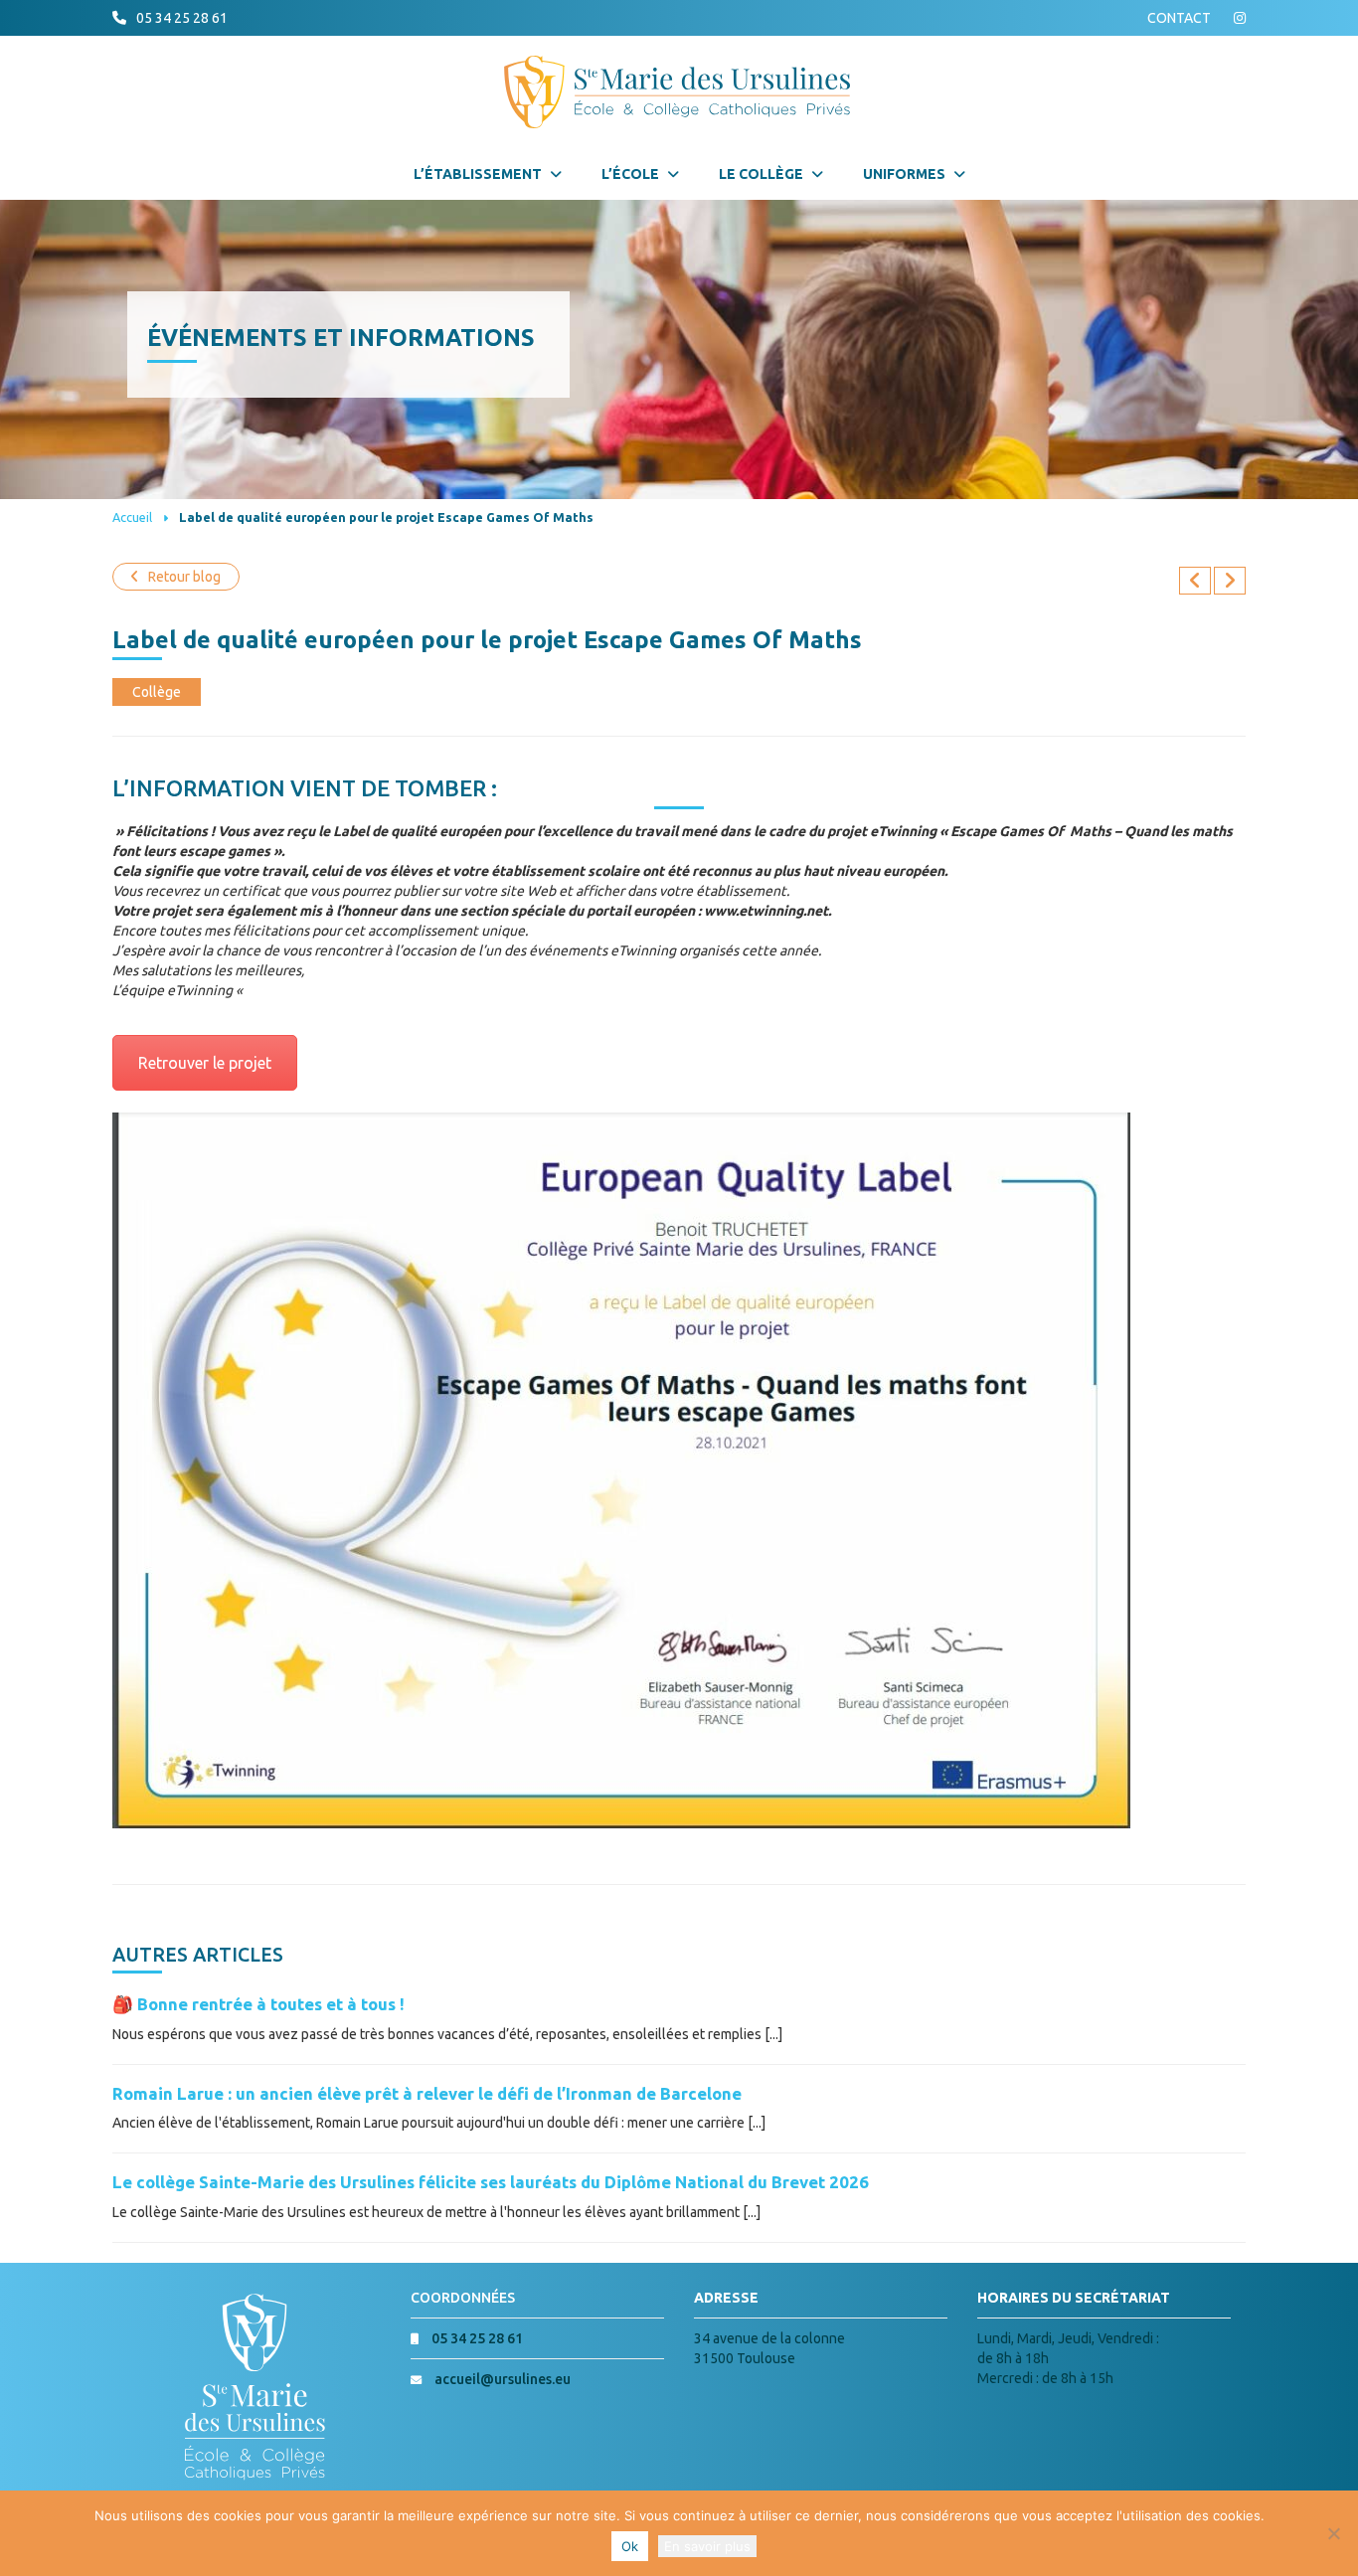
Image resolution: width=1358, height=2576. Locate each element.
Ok (630, 2546)
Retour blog (184, 577)
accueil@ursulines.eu (503, 2379)
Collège (157, 692)
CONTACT (1179, 18)
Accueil (132, 517)
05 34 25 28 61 (182, 18)
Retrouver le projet (205, 1063)
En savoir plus (707, 2546)
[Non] (1333, 2533)
